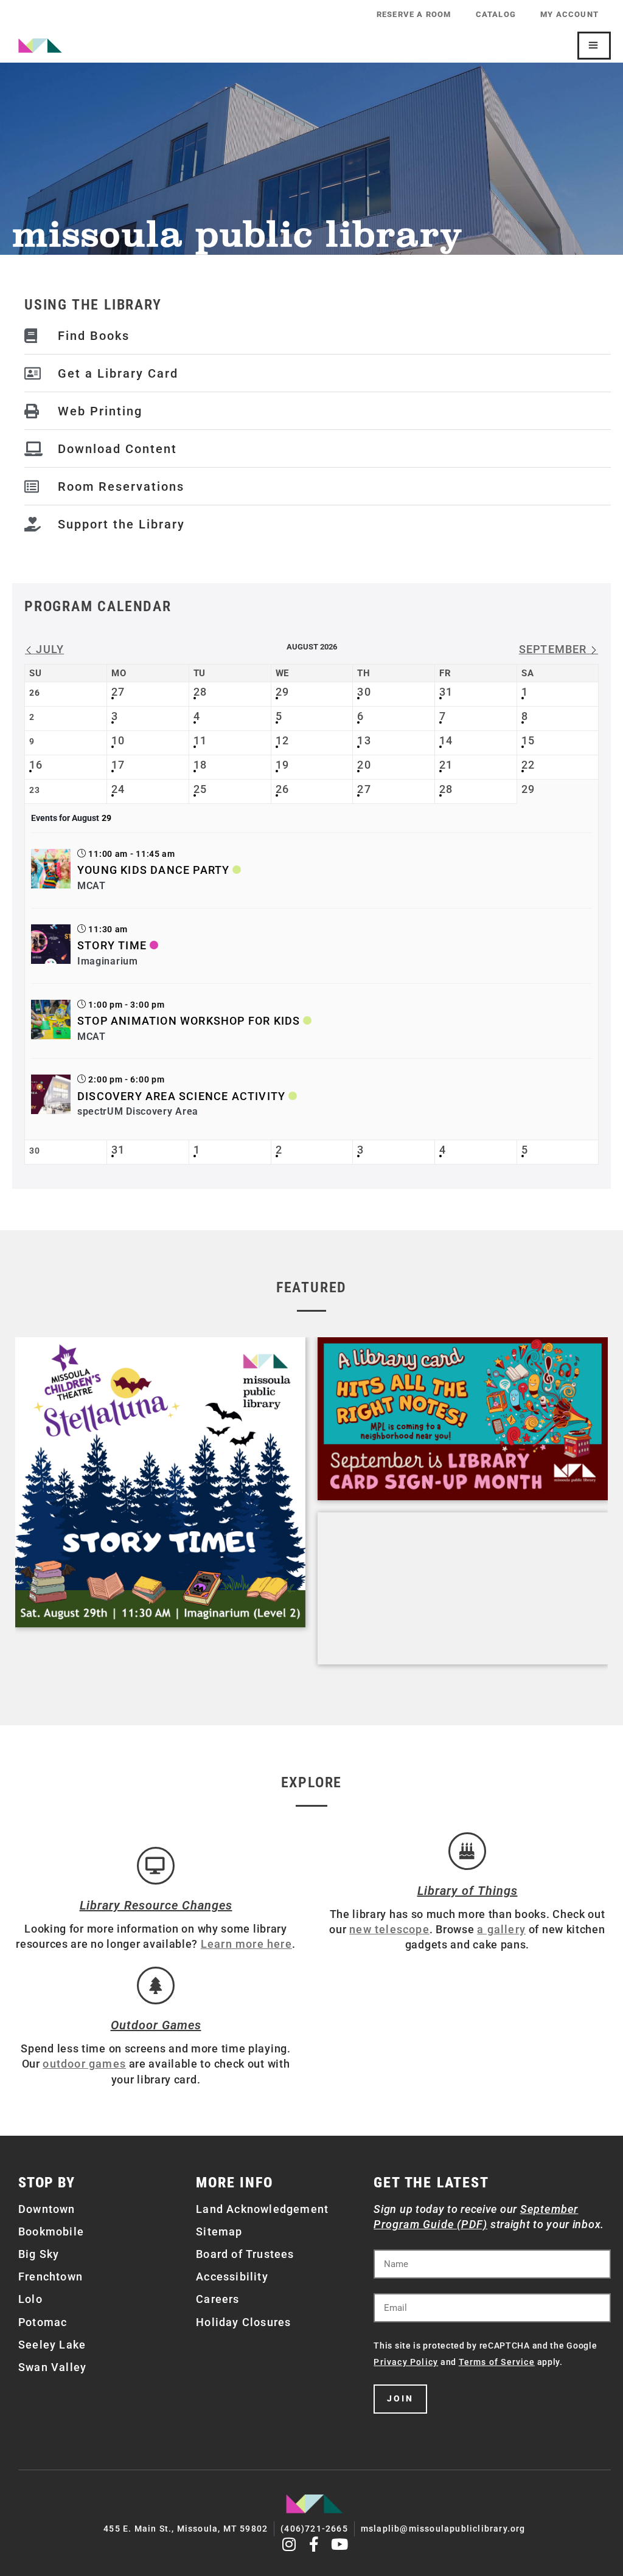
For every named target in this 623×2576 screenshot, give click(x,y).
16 (36, 765)
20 (364, 765)
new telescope (389, 1929)
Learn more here (246, 1944)
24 (118, 789)
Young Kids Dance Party (153, 870)
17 (118, 765)
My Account (569, 14)
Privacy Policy (406, 2362)
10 (118, 740)
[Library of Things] (467, 1851)
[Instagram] (289, 2544)
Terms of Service (497, 2362)
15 (528, 740)
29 (282, 692)
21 (446, 765)
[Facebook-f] (315, 2544)
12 (282, 740)
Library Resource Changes (156, 1905)
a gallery (501, 1929)
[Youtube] (340, 2544)
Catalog (496, 14)
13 (364, 740)
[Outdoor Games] (156, 1986)
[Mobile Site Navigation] (594, 46)
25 (200, 789)
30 (364, 692)
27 (118, 692)
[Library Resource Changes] (156, 1866)
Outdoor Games (156, 2025)
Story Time (112, 945)
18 (200, 765)
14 (446, 740)
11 (200, 740)
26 (282, 789)
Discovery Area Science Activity (181, 1096)
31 (446, 692)
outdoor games (84, 2064)
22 (528, 765)
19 (282, 765)
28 (200, 692)
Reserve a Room (414, 14)
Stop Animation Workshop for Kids (189, 1021)
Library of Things (468, 1891)
